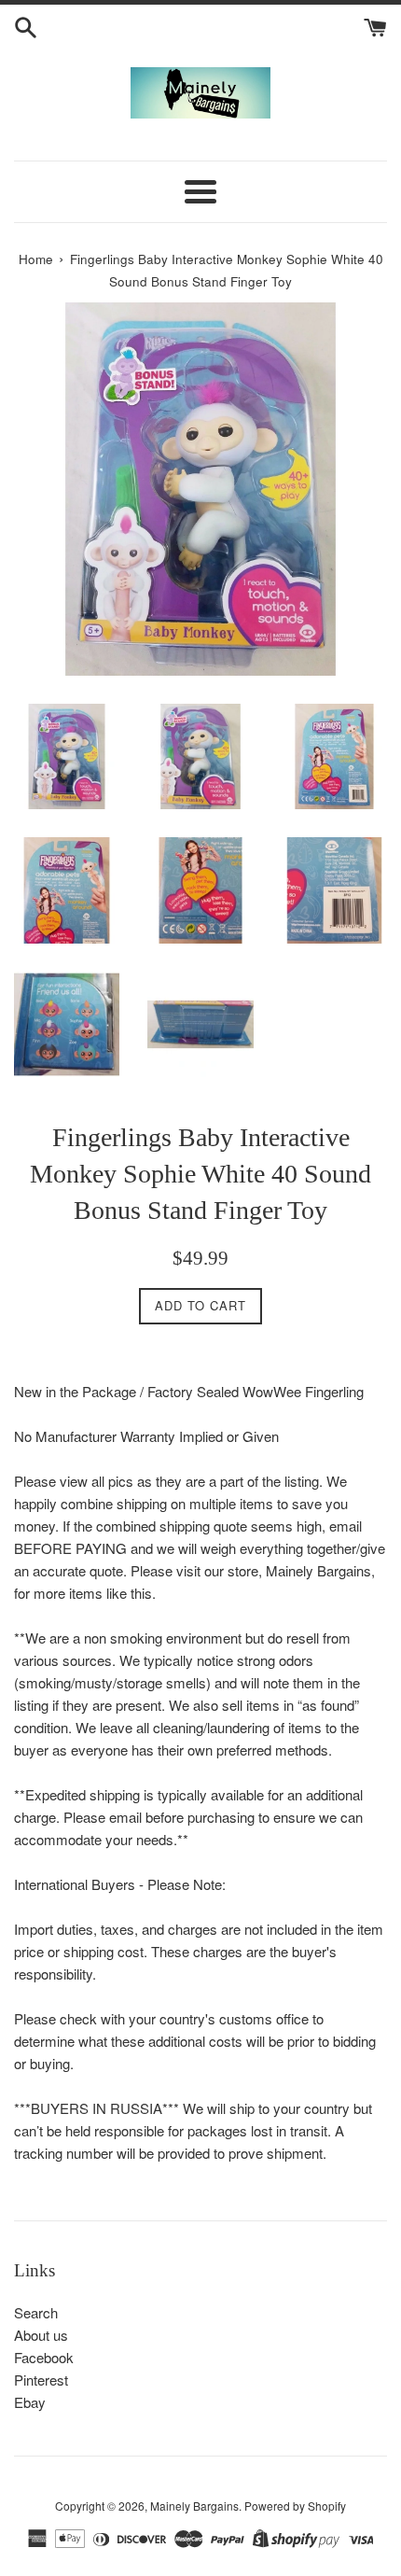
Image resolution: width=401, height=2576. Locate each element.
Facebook (44, 2357)
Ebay (30, 2402)
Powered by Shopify (295, 2506)
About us (41, 2335)
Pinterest (41, 2380)
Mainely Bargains (194, 2506)
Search (36, 2312)
